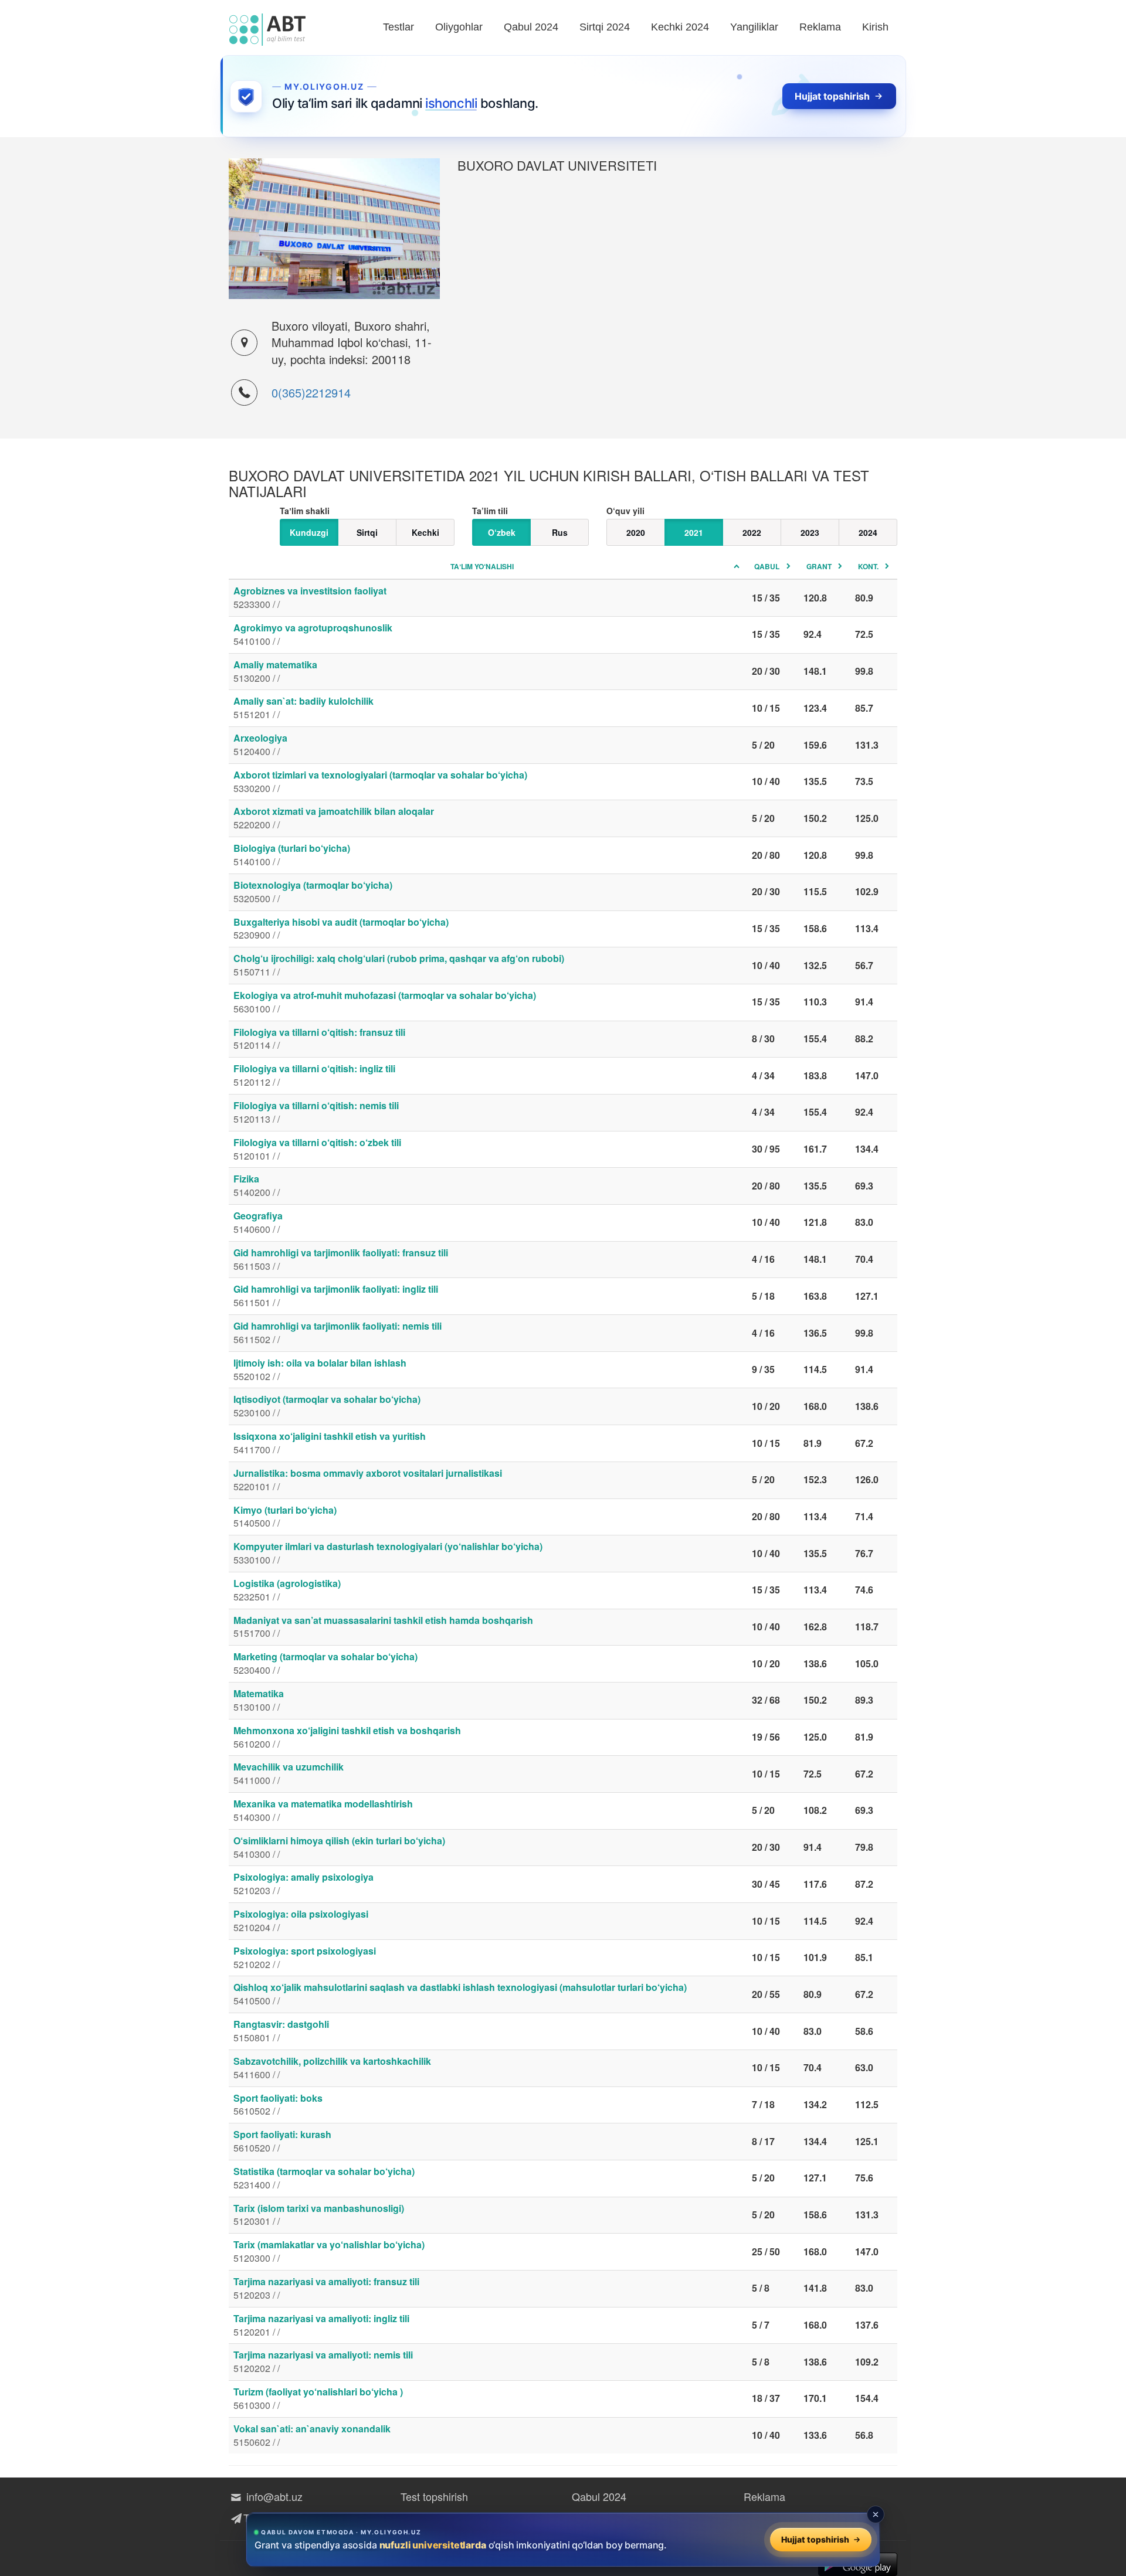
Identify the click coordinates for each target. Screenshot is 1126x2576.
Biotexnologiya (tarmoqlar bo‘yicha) (313, 892)
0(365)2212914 (311, 392)
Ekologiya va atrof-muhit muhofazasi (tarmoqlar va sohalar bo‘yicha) (385, 1002)
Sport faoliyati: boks (278, 2105)
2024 (868, 532)
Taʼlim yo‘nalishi (482, 566)
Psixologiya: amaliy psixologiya (303, 1884)
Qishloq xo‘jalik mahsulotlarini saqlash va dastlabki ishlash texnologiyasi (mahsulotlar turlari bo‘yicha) (460, 1994)
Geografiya (258, 1222)
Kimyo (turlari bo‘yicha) (285, 1517)
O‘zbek (502, 532)
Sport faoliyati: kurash (282, 2141)
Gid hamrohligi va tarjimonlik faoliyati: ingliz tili (336, 1296)
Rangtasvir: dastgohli (281, 2031)
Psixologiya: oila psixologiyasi (301, 1921)
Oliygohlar (459, 27)
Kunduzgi (309, 532)
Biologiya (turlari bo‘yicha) (292, 855)
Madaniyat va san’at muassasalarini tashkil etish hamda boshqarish (383, 1627)
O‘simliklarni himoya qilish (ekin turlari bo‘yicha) (339, 1847)
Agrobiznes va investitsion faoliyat (310, 597)
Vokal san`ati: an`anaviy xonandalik (312, 2435)
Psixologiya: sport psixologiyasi (305, 1958)
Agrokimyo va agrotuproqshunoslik (313, 634)
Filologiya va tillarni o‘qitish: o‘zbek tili (317, 1149)
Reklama (820, 27)
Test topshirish (434, 2496)
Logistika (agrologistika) (287, 1590)
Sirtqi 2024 (605, 27)
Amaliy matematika (275, 671)
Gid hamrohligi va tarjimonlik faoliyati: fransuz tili (341, 1259)
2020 (636, 532)
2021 (694, 532)
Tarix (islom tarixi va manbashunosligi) (319, 2215)
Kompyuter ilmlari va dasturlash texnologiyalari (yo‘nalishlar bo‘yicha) (388, 1553)
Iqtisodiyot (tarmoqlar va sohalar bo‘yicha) (327, 1406)
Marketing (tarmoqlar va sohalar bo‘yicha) (325, 1663)
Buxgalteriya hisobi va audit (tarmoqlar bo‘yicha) (341, 929)
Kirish (875, 27)
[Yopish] (876, 2514)
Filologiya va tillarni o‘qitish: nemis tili (316, 1112)
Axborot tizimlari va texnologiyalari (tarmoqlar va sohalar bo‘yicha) (380, 781)
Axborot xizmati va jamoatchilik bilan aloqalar (334, 818)
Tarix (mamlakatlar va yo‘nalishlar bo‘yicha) (329, 2251)
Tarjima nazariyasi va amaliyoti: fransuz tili (326, 2288)
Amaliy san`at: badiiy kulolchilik (303, 708)
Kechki (425, 532)
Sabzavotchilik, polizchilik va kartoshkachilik (332, 2068)
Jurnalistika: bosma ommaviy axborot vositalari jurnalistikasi (368, 1480)
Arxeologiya (260, 745)
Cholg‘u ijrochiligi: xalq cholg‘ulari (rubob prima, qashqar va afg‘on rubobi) (399, 965)
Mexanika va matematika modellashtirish (323, 1810)
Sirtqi (367, 532)
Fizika (257, 1185)
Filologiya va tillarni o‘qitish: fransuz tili (319, 1039)
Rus (560, 532)
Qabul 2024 (531, 27)
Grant (819, 566)
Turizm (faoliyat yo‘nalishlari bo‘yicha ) (318, 2398)
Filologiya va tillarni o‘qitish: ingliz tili (314, 1075)
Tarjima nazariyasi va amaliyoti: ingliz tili (321, 2325)
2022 (752, 532)
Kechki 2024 (680, 27)
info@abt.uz (273, 2496)
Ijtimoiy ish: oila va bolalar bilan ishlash (320, 1369)
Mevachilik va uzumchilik (289, 1773)
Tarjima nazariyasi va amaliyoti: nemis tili (323, 2361)
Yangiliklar (754, 27)
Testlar (398, 27)
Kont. (868, 566)
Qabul (767, 566)
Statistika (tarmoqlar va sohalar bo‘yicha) (324, 2178)
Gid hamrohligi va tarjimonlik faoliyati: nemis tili (338, 1333)
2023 (810, 532)
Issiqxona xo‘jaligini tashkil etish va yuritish (330, 1443)
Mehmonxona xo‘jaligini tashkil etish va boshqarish (347, 1737)
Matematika (259, 1700)
